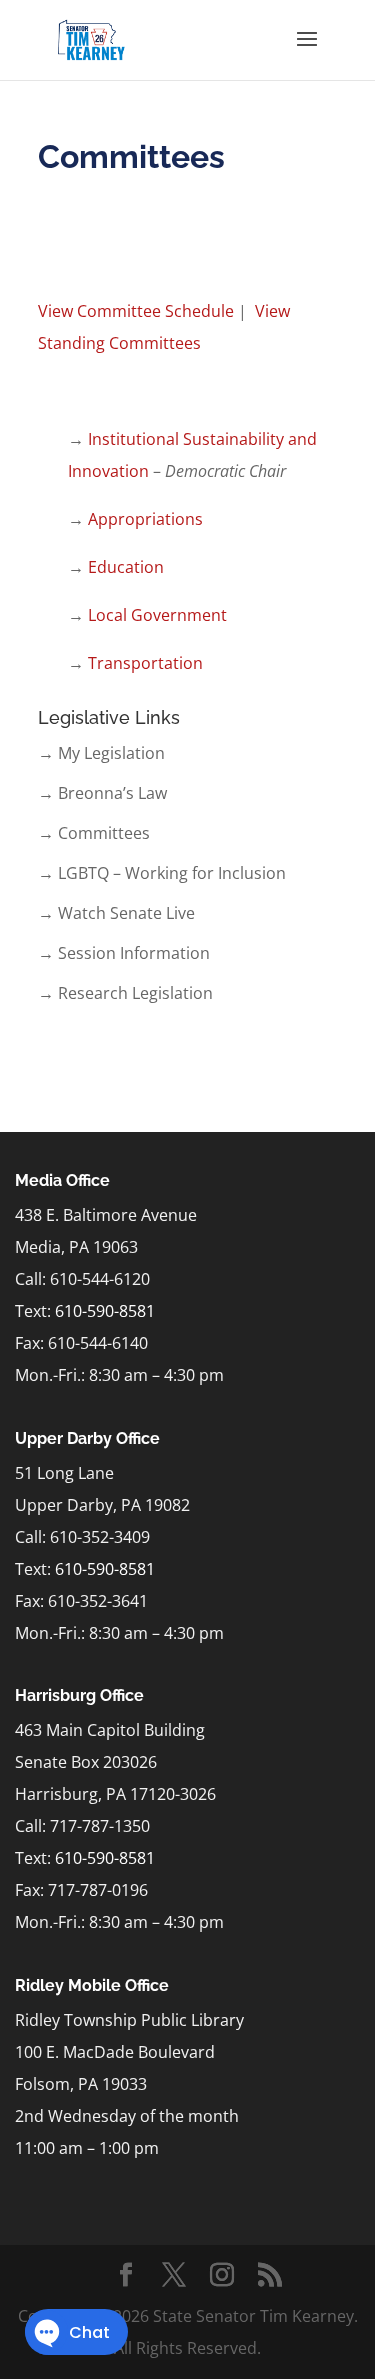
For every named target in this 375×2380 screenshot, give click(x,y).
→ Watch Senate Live (116, 913)
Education (126, 567)
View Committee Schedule (136, 311)
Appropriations (145, 519)
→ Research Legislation (125, 993)
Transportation (145, 663)
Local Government (157, 615)
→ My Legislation (101, 753)
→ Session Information (124, 953)
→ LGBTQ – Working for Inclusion (162, 873)
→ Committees (94, 833)
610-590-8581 (105, 1311)
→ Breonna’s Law (102, 793)
